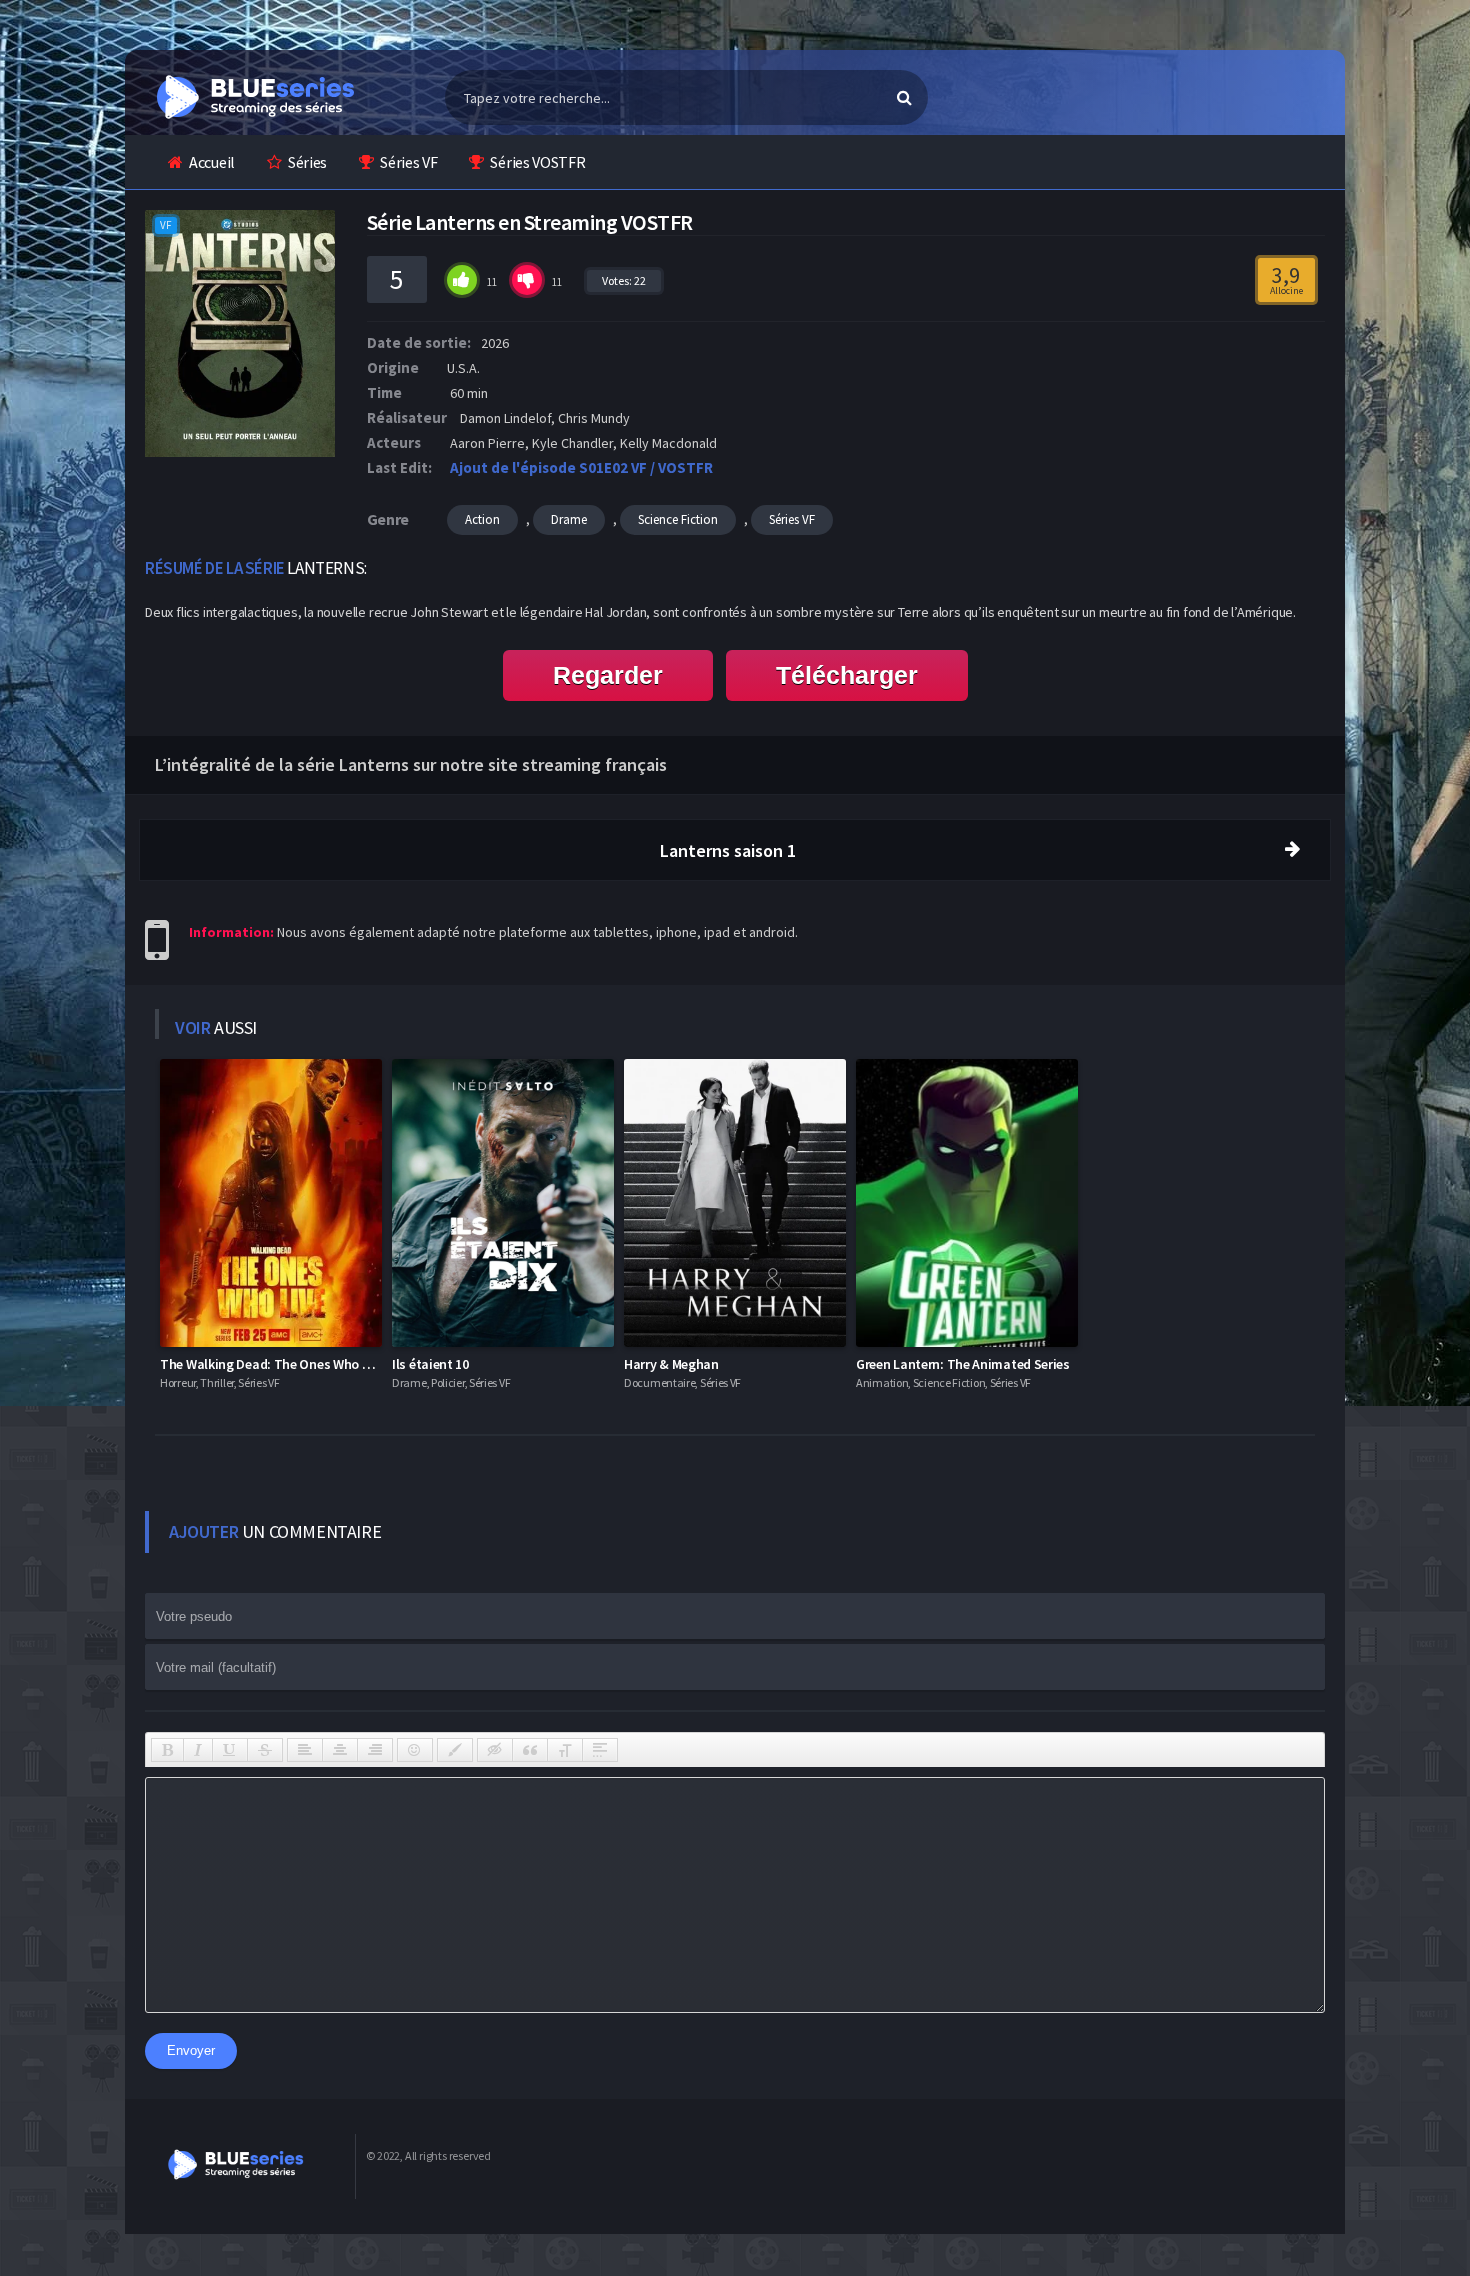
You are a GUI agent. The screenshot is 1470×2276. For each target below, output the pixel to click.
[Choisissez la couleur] (455, 1750)
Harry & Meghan (671, 1364)
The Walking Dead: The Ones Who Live (273, 1364)
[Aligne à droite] (375, 1750)
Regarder (608, 675)
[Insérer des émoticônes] (415, 1750)
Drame (569, 519)
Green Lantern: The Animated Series (963, 1364)
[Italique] (198, 1750)
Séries (307, 162)
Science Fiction (678, 519)
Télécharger (847, 675)
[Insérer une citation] (530, 1750)
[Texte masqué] (495, 1750)
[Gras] (167, 1750)
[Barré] (265, 1750)
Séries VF (408, 162)
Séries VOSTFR (537, 162)
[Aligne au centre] (340, 1750)
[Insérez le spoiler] (600, 1750)
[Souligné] (230, 1750)
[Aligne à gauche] (305, 1750)
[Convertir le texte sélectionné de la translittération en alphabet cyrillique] (565, 1750)
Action (482, 519)
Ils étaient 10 (430, 1364)
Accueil (212, 162)
